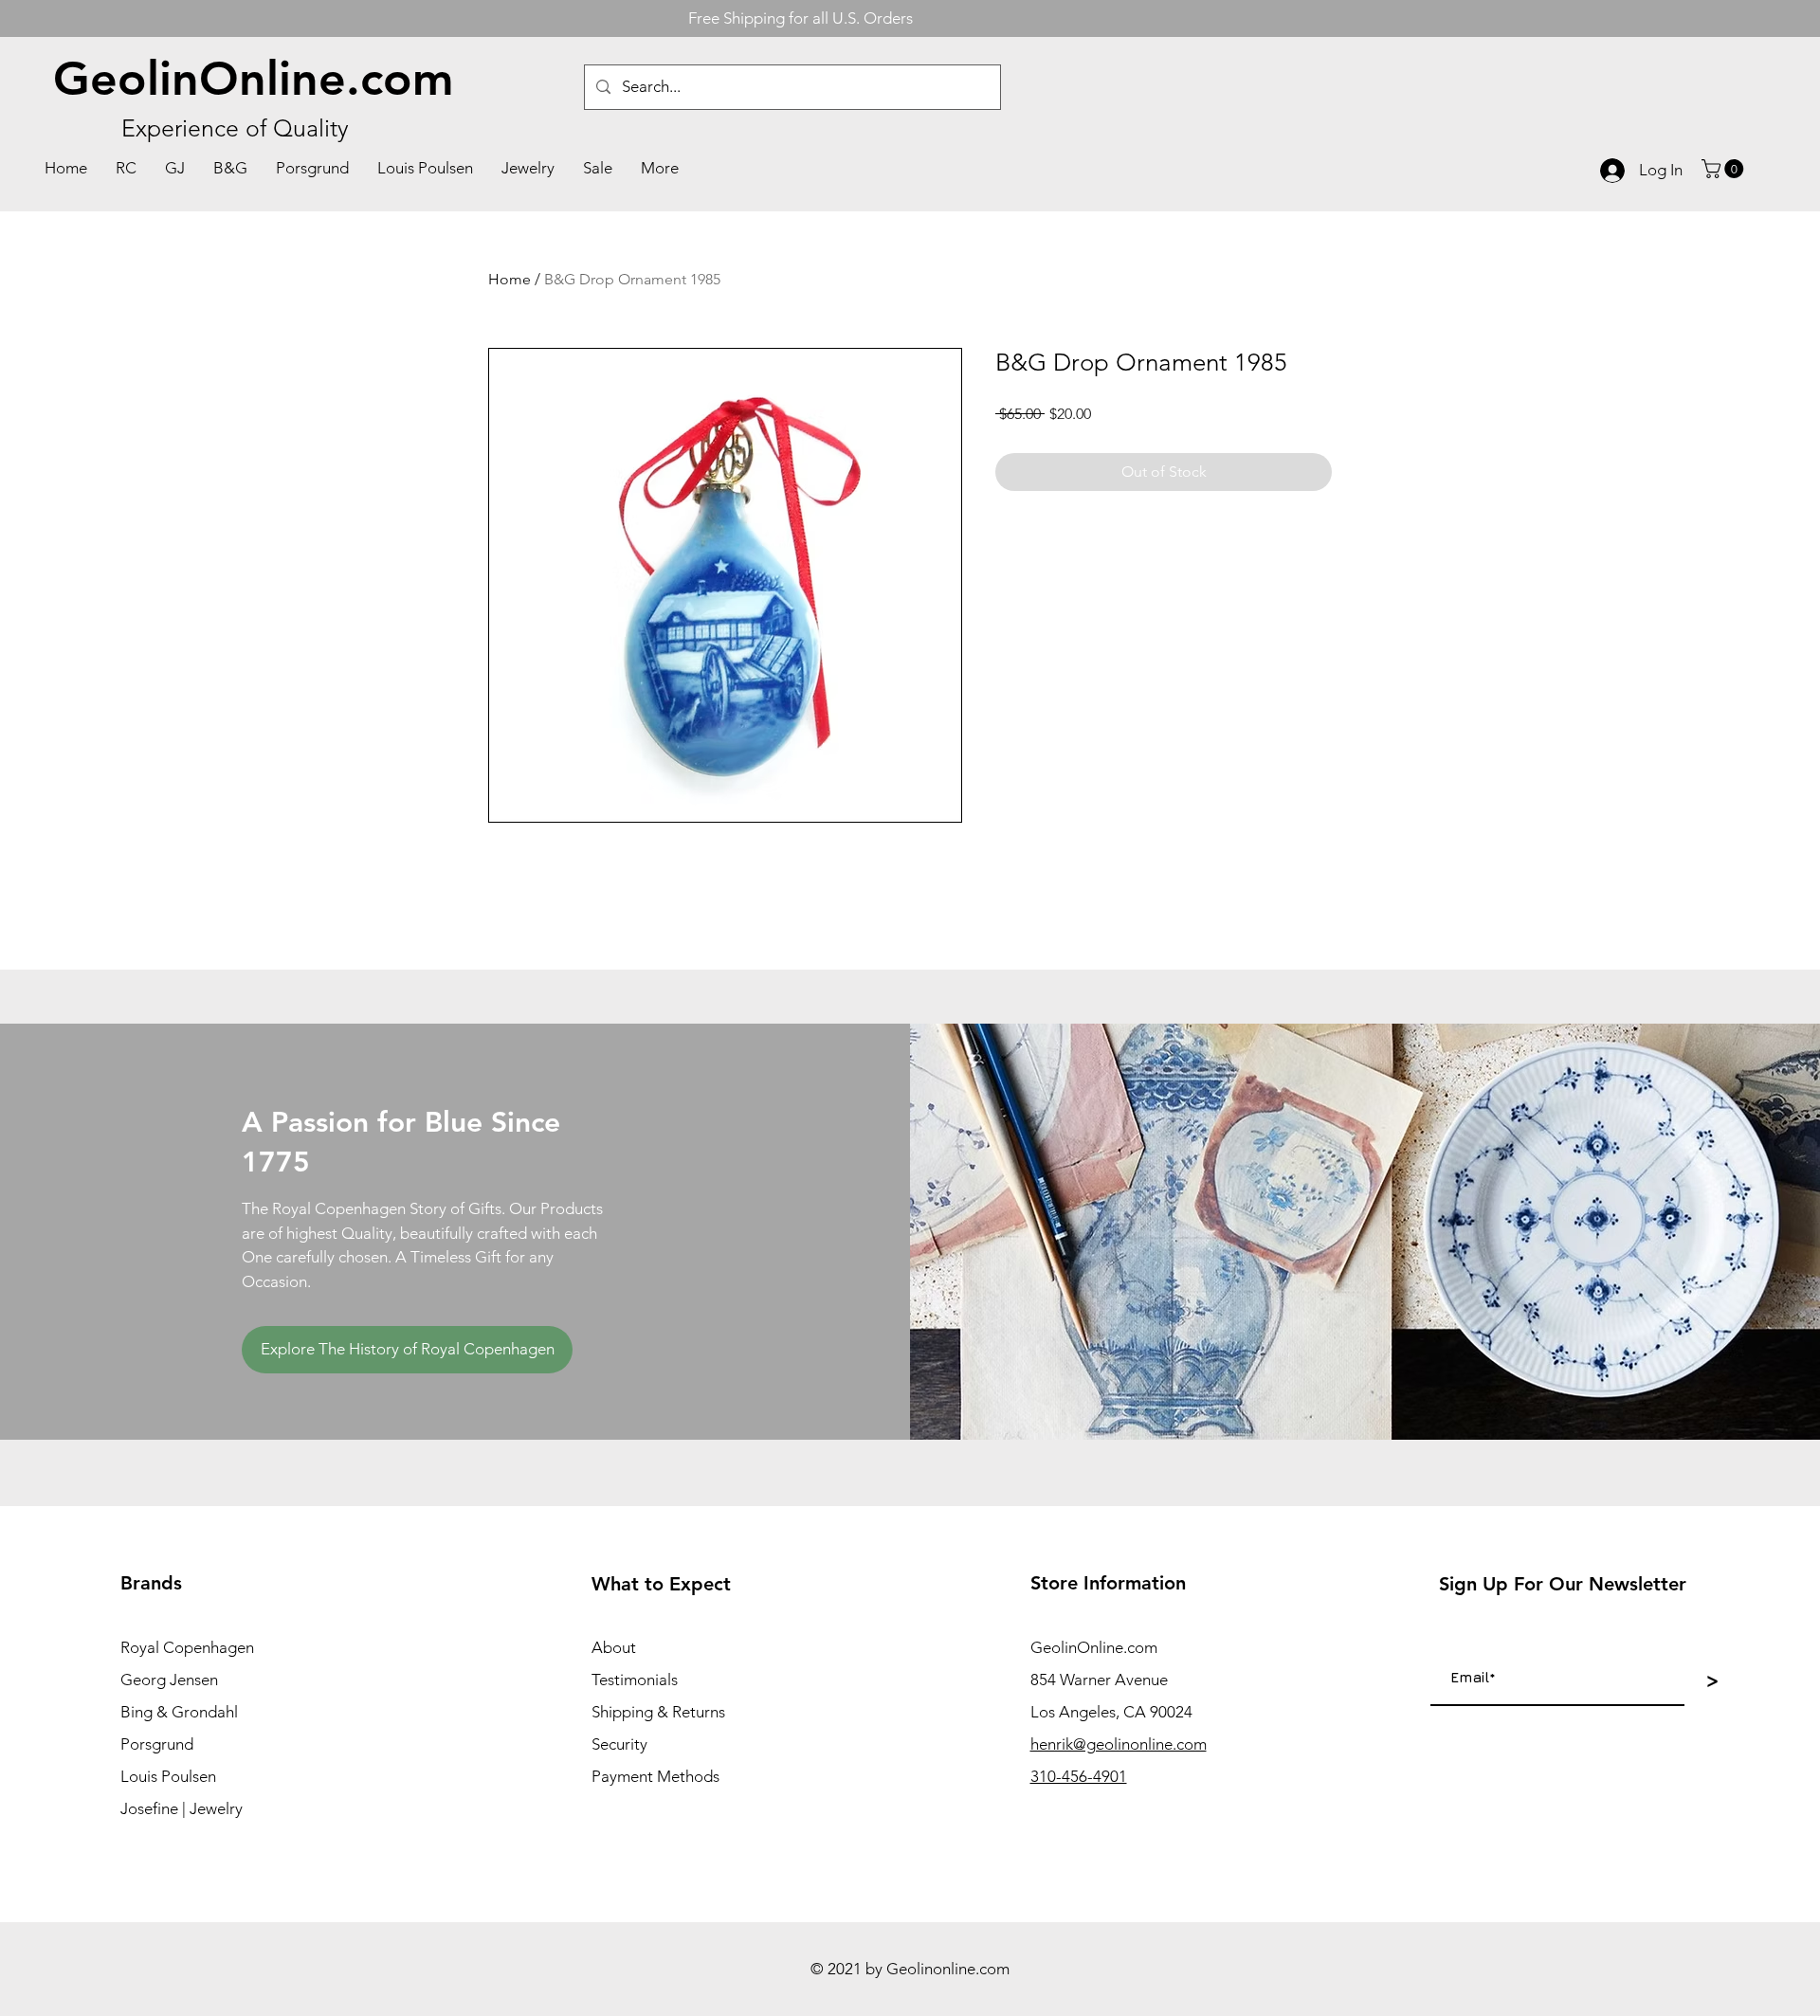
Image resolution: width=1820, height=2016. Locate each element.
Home (510, 279)
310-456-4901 (1079, 1776)
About (614, 1647)
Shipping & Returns (658, 1712)
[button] (1725, 169)
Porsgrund (157, 1744)
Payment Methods (655, 1776)
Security (619, 1744)
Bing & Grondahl (179, 1712)
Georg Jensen (169, 1680)
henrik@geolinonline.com (1119, 1744)
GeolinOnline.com (254, 79)
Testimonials (635, 1680)
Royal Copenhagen (187, 1647)
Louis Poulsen (168, 1776)
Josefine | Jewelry (182, 1808)
